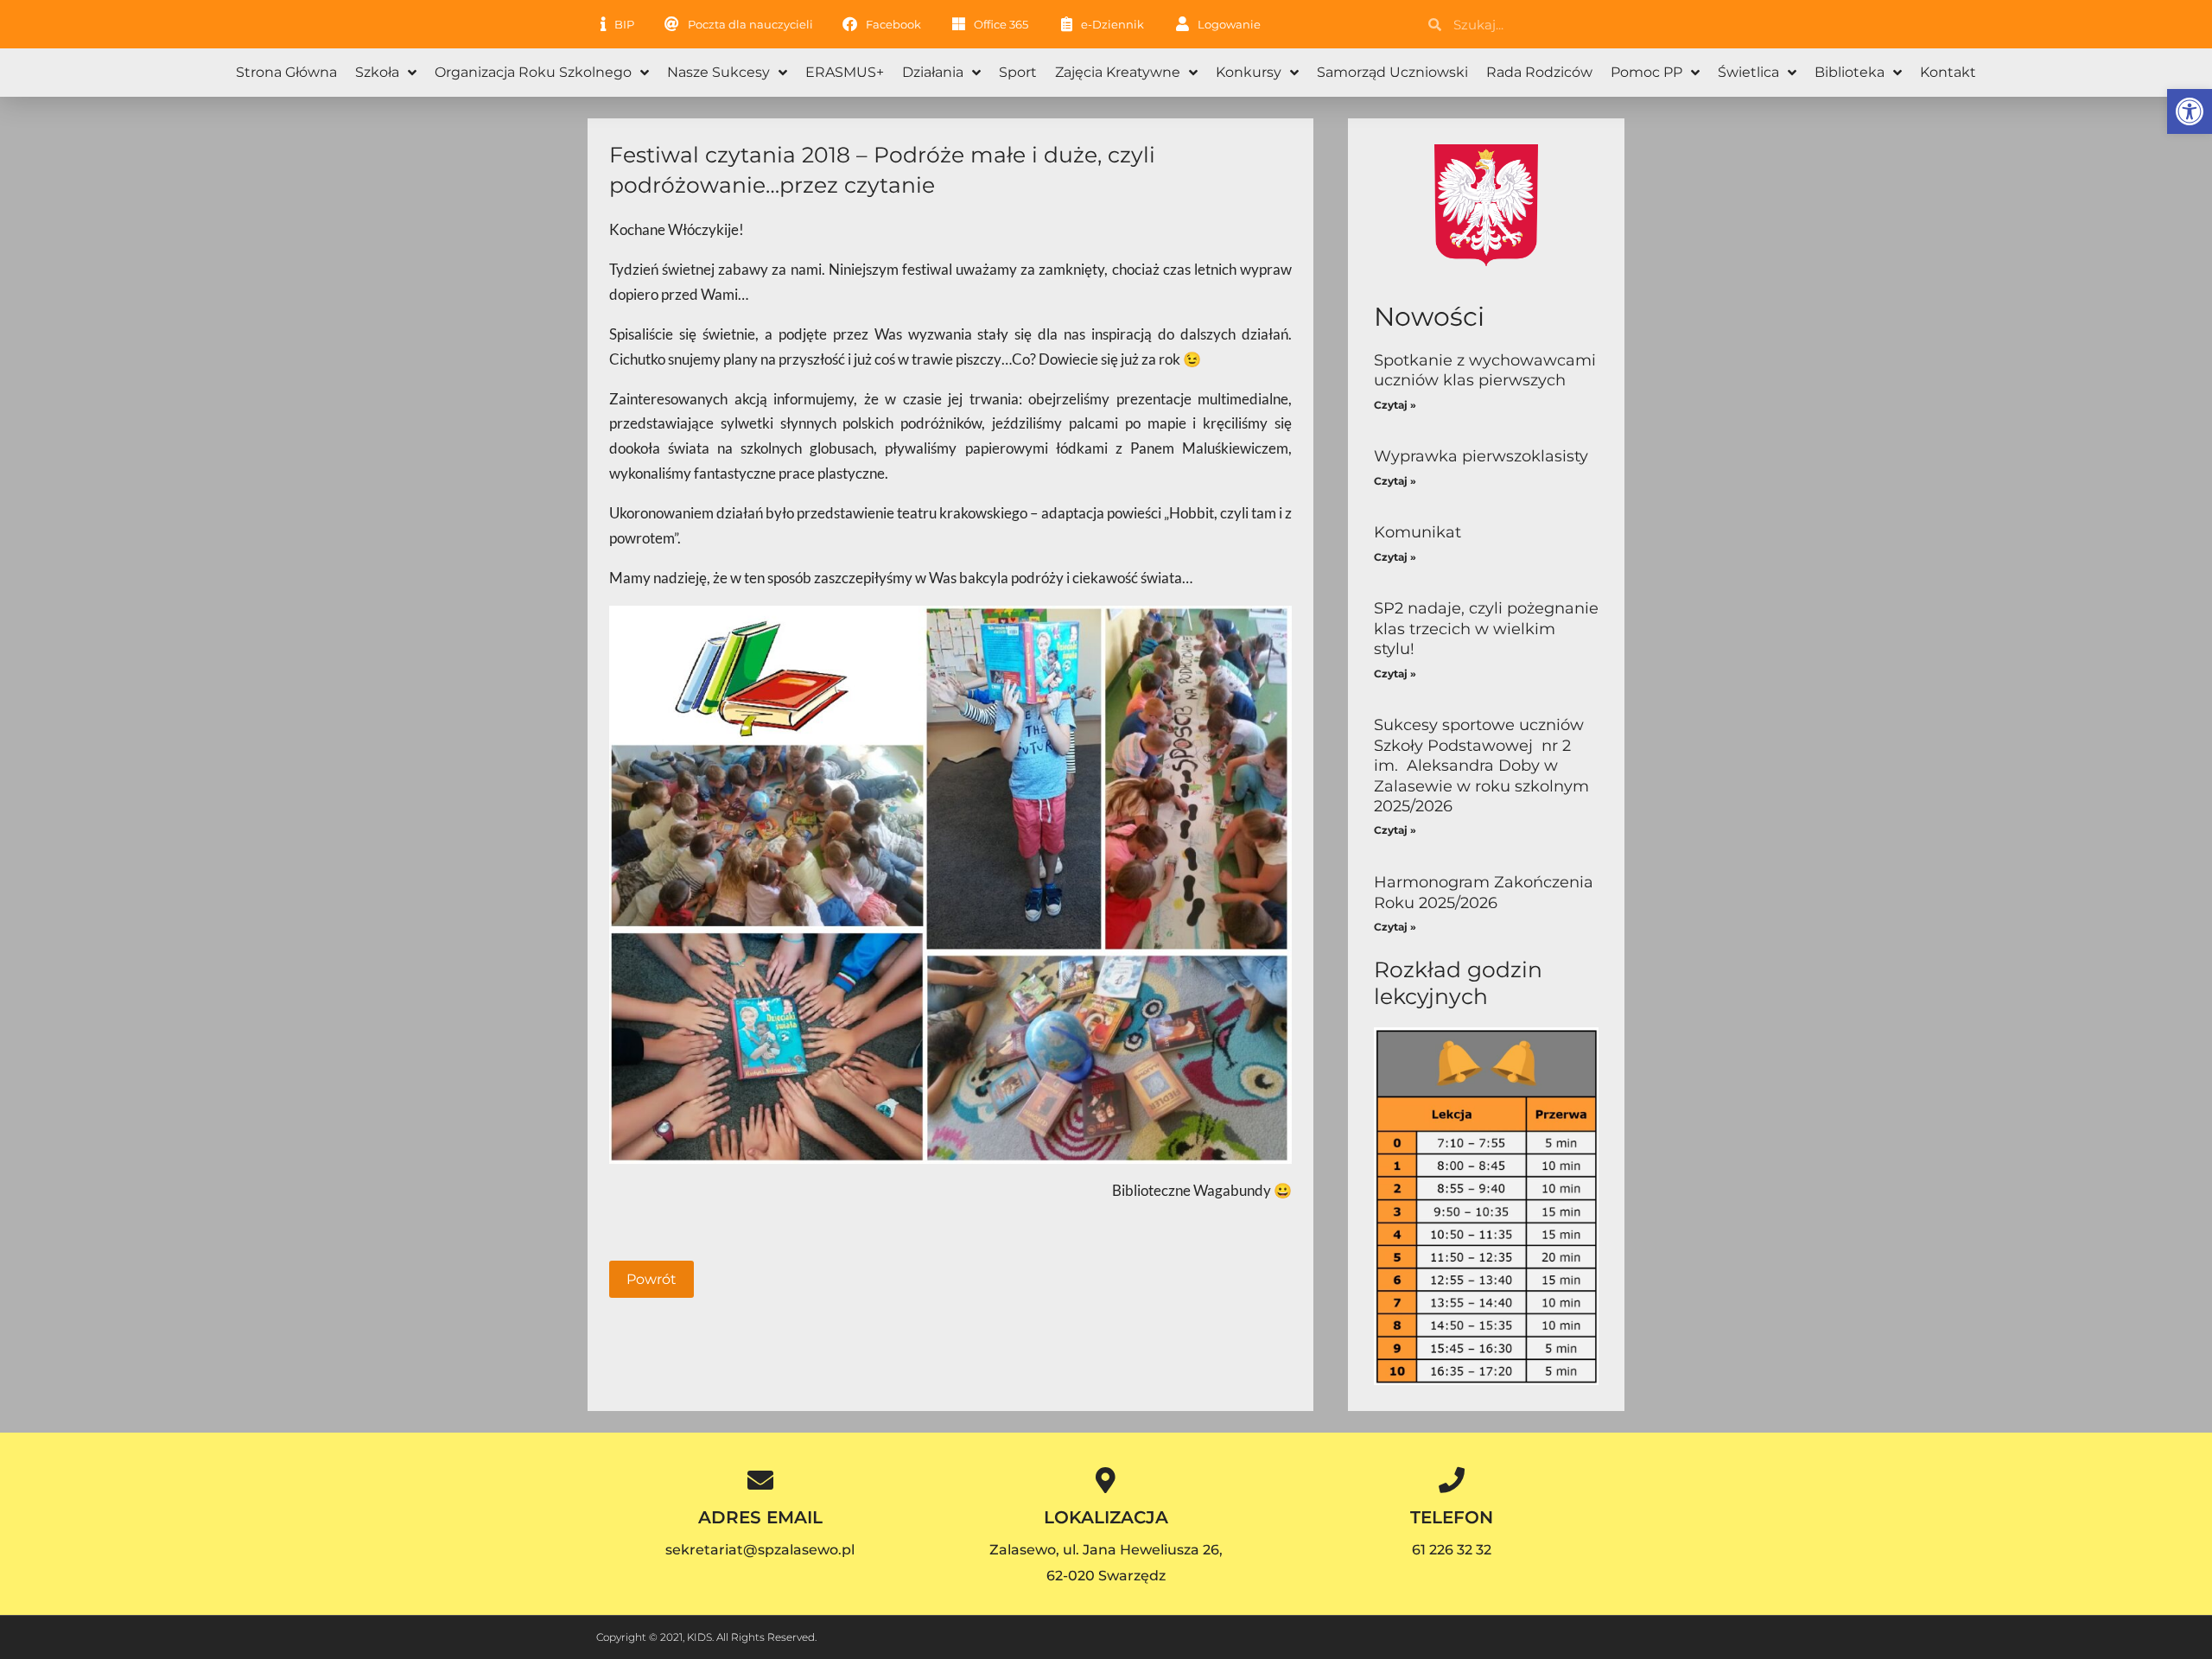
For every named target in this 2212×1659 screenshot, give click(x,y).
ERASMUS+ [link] (845, 72)
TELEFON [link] (1452, 1517)
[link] (2190, 111)
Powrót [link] (652, 1279)
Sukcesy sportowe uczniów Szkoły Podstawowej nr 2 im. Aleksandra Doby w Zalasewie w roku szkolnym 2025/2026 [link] (1481, 766)
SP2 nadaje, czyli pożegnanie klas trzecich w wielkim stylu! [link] (1486, 629)
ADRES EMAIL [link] (760, 1517)
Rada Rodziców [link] (1539, 72)
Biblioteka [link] (1850, 72)
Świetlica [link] (1748, 72)
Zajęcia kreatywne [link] (1118, 72)
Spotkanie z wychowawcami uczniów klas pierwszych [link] (1485, 370)
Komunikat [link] (1417, 532)
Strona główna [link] (286, 72)
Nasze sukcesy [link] (718, 72)
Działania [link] (933, 72)
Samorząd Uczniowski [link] (1392, 72)
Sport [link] (1018, 72)
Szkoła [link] (377, 72)
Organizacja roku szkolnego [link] (533, 72)
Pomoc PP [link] (1646, 72)
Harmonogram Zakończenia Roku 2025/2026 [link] (1484, 892)
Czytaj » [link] (1395, 405)
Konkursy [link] (1249, 72)
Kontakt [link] (1948, 72)
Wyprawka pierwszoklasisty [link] (1481, 456)
